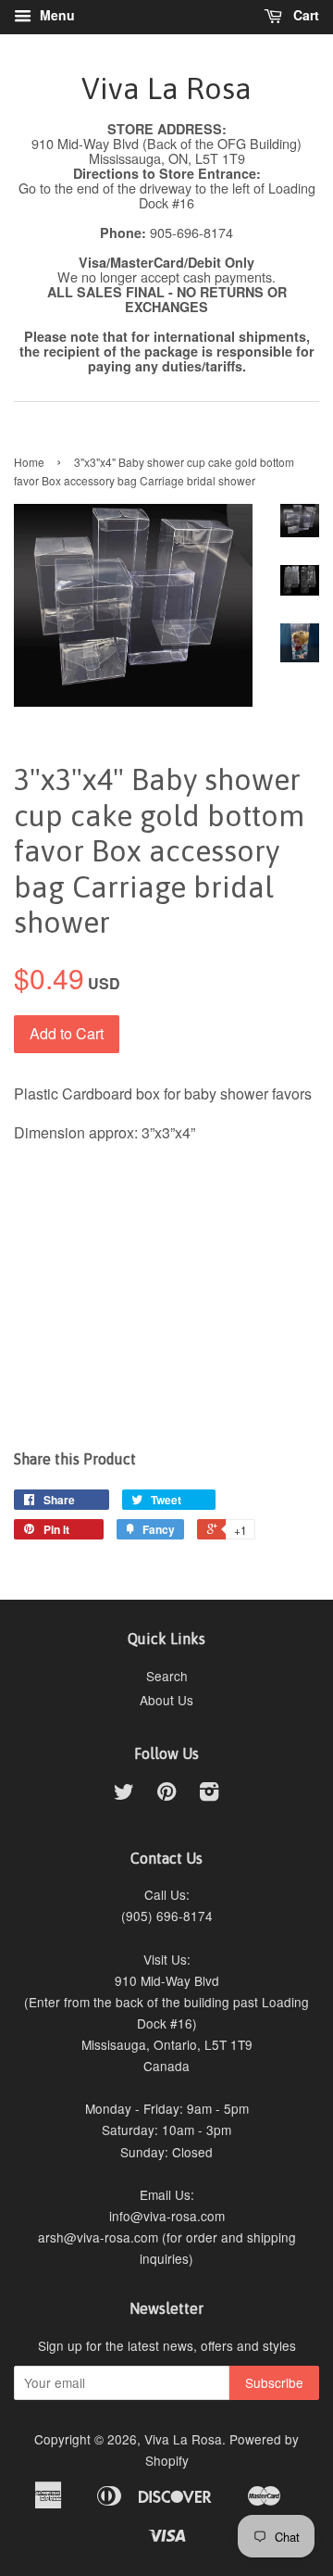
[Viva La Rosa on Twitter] (124, 1794)
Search (167, 1676)
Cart (304, 15)
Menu (55, 15)
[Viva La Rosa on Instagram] (209, 1794)
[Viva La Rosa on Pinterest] (166, 1794)
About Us (166, 1700)
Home (29, 462)
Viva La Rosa (166, 88)
